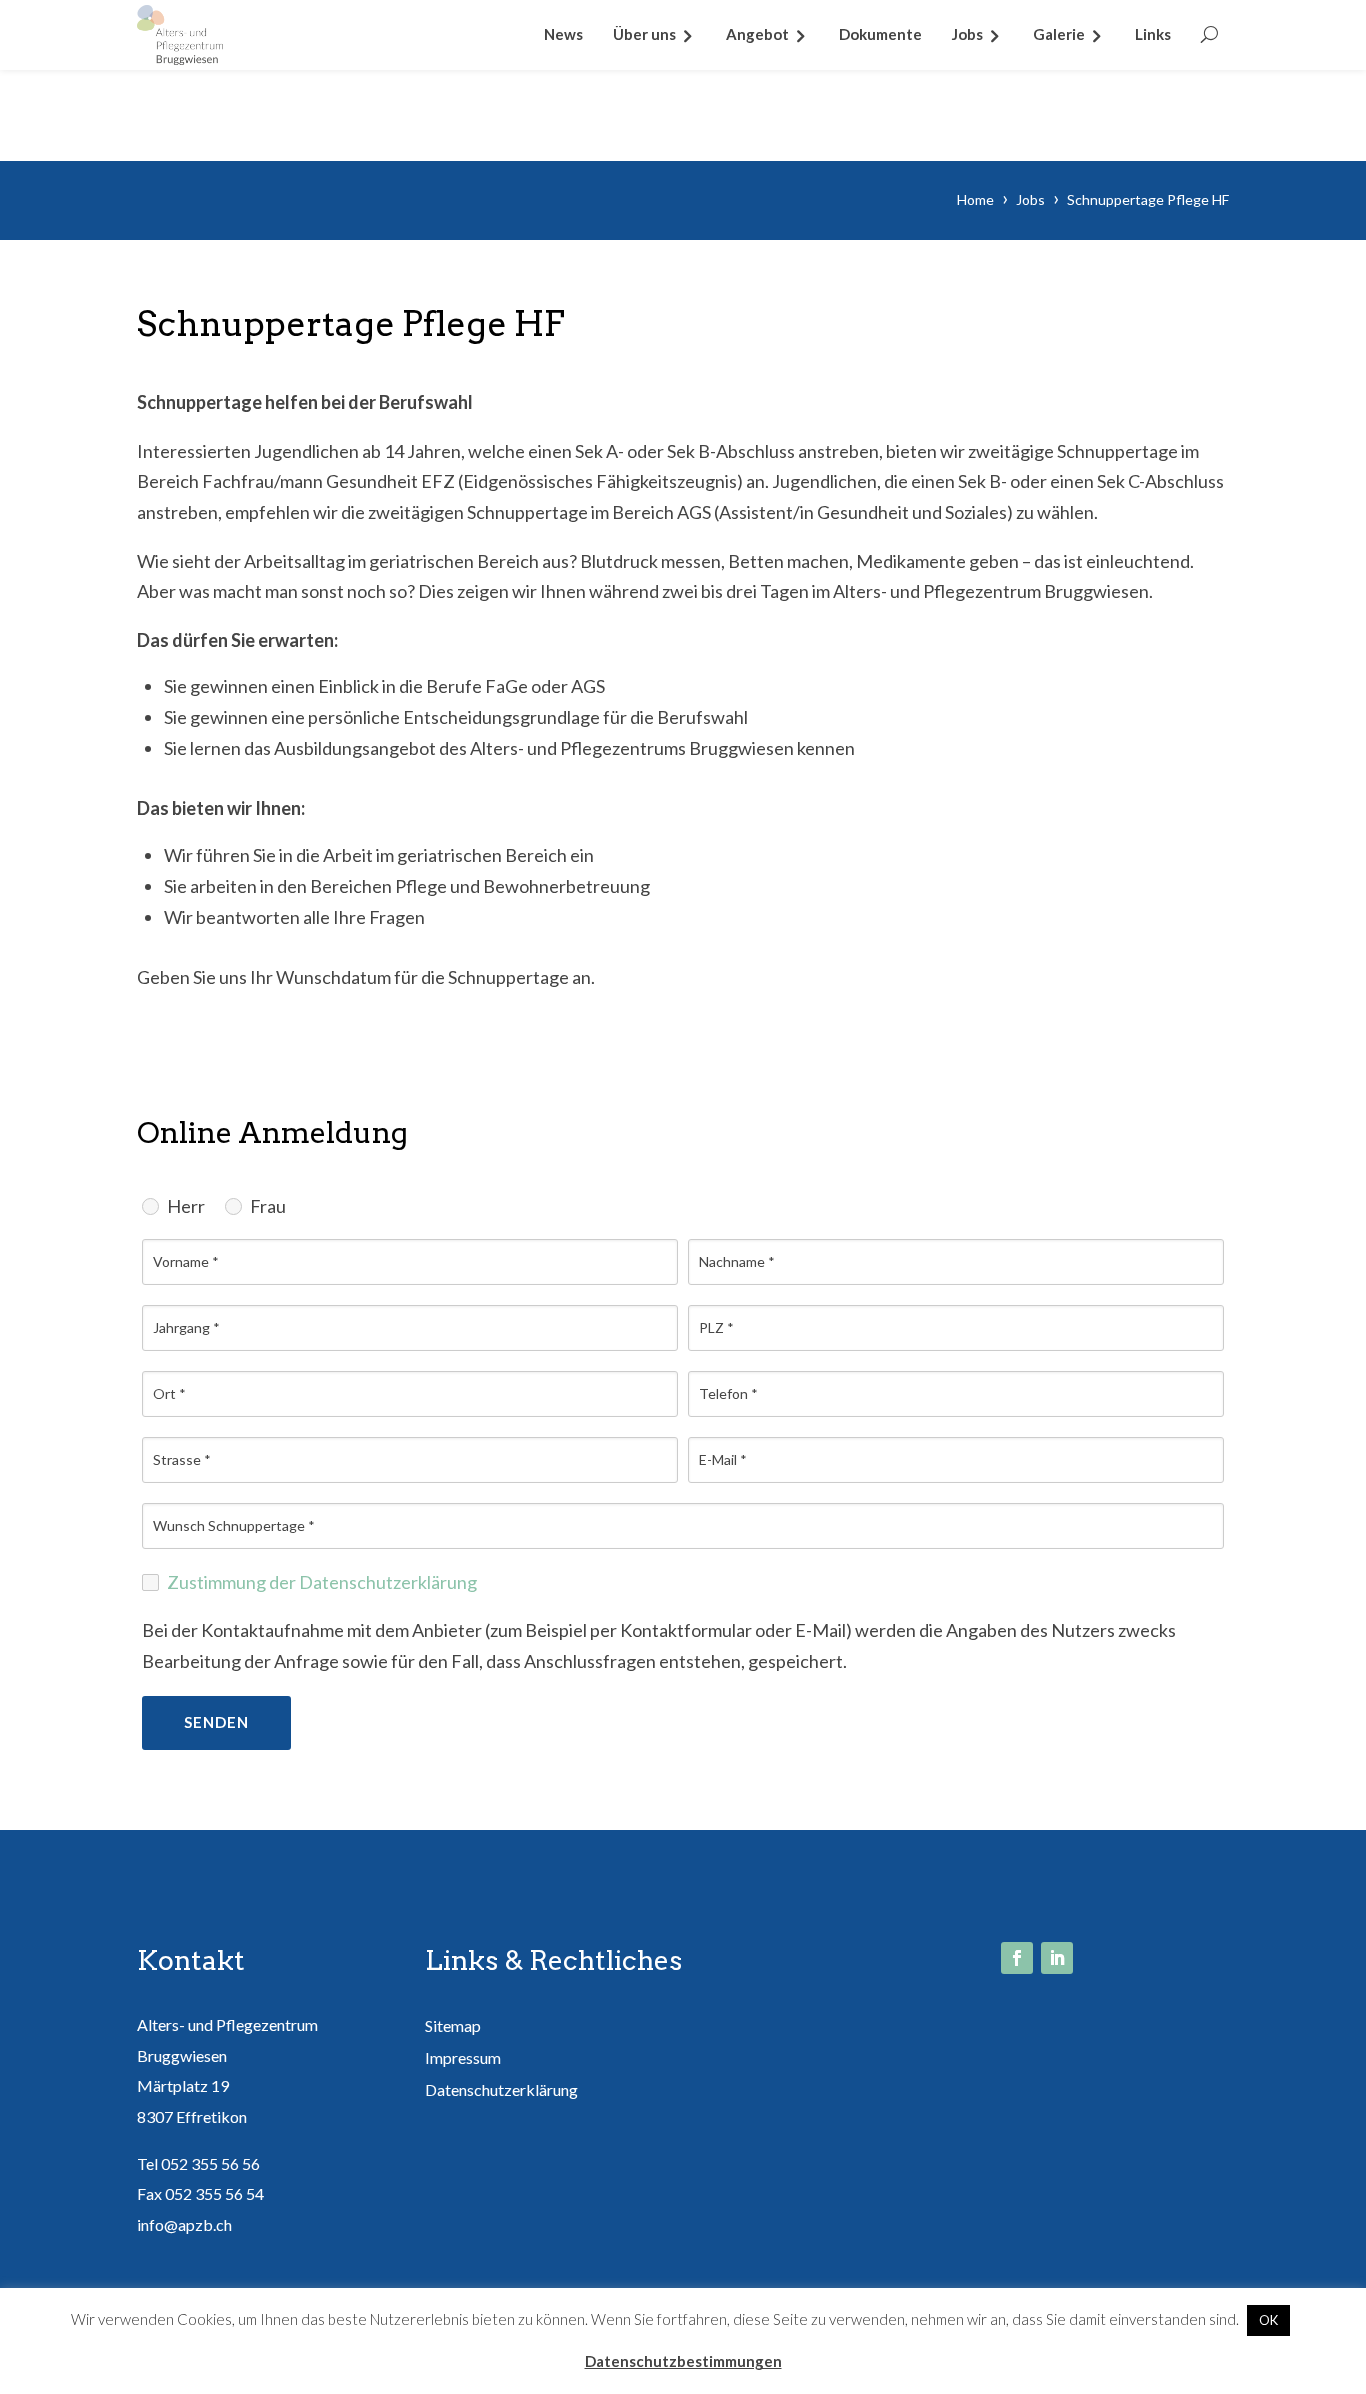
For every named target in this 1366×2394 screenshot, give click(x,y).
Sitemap (453, 2025)
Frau (268, 1206)
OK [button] (1268, 2320)
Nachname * (737, 1262)
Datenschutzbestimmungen (683, 2361)
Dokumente (880, 34)
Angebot (757, 34)
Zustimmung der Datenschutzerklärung (322, 1582)
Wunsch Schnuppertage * (234, 1526)
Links (1153, 34)
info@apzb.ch (184, 2224)
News (563, 34)
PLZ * (716, 1328)
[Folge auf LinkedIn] (1057, 1958)
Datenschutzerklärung (501, 2089)
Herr (186, 1206)
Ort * (169, 1394)
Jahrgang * (186, 1328)
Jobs (967, 34)
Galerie (1059, 34)
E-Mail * (723, 1460)
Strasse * (182, 1460)
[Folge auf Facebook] (1017, 1958)
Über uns (644, 34)
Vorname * (186, 1262)
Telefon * (728, 1394)
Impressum (463, 2057)
